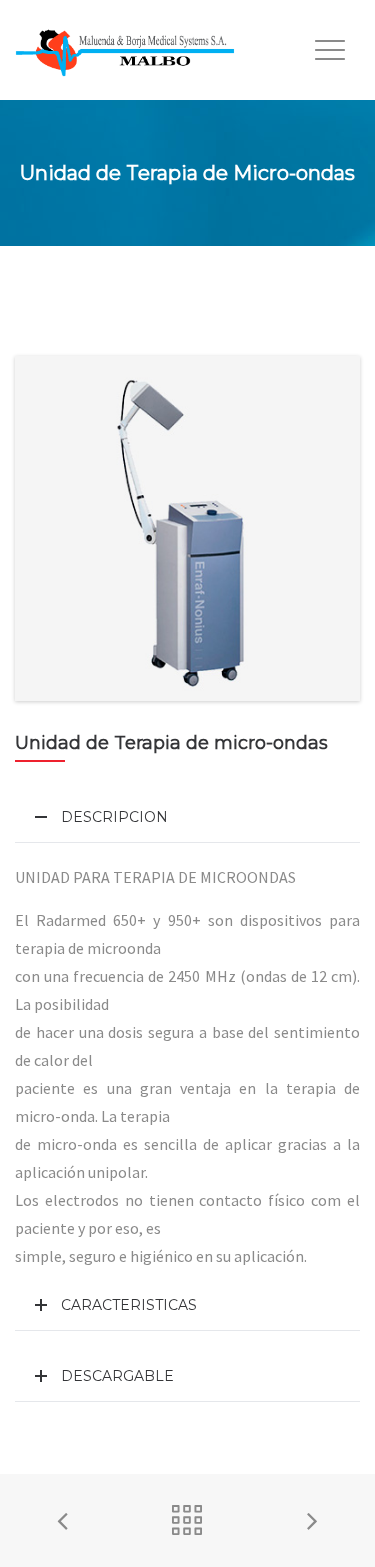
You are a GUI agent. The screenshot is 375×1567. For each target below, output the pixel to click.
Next (330, 529)
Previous (45, 529)
